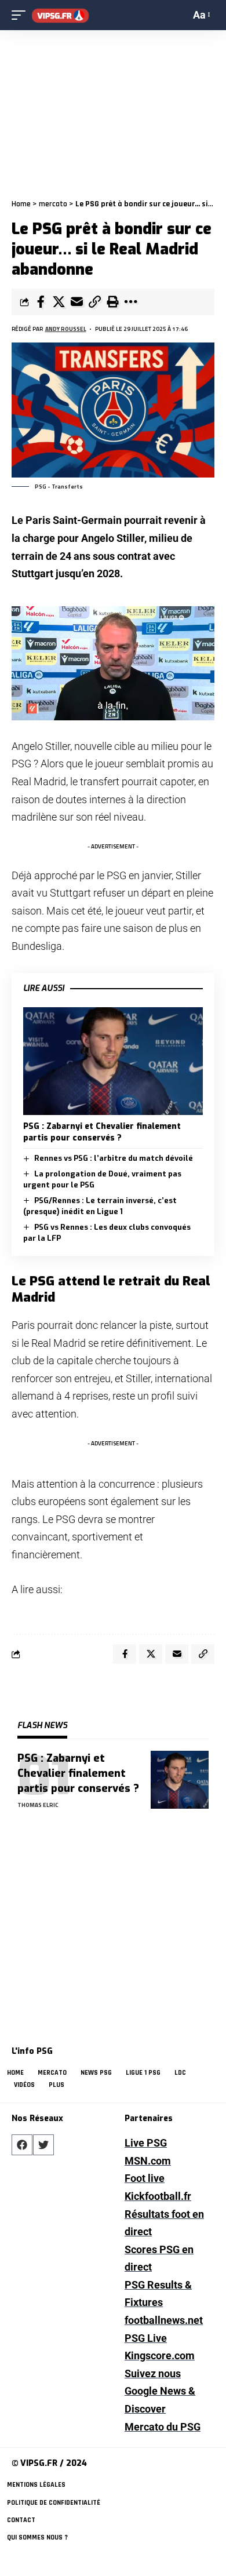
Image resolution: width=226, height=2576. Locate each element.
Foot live (145, 2178)
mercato (53, 204)
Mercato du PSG (163, 2427)
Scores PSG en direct (159, 2258)
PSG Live (146, 2338)
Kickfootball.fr (158, 2196)
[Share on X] (59, 302)
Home (21, 204)
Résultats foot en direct (164, 2223)
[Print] (112, 302)
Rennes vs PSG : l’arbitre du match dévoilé (114, 1158)
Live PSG (146, 2143)
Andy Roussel (66, 329)
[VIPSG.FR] (60, 15)
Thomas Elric (38, 1805)
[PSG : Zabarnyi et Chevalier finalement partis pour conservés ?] (113, 1061)
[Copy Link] (94, 302)
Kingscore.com (160, 2355)
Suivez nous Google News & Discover (160, 2391)
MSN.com (148, 2161)
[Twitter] (43, 2145)
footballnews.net (164, 2320)
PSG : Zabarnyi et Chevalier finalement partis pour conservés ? (102, 1132)
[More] (130, 302)
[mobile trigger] (21, 15)
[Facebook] (22, 2145)
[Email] (76, 302)
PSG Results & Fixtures (158, 2294)
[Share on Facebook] (41, 302)
